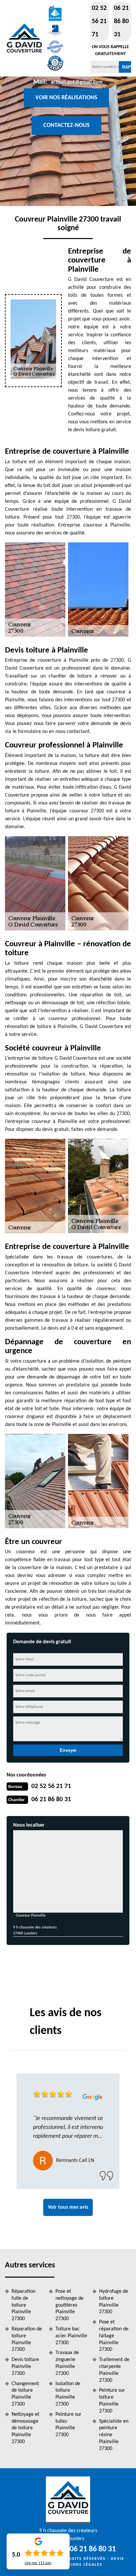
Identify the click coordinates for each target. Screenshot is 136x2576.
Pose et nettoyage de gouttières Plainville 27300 (69, 2305)
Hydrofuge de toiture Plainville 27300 (114, 2302)
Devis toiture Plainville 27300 (25, 2367)
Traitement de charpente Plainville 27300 (114, 2370)
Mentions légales (80, 2565)
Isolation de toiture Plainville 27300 (68, 2394)
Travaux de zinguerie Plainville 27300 (67, 2363)
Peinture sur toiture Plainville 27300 (112, 2401)
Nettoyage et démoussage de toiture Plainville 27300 (25, 2428)
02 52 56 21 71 (99, 21)
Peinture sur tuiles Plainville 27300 (68, 2425)
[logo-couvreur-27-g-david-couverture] (24, 38)
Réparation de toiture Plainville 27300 (27, 2339)
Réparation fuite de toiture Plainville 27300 (23, 2305)
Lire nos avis (38, 2563)
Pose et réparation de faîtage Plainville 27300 (114, 2336)
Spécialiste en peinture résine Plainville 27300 (114, 2435)
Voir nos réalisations (66, 98)
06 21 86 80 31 (121, 21)
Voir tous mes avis (68, 2207)
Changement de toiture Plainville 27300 (25, 2394)
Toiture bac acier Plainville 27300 (71, 2336)
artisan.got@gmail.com (77, 82)
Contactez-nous (67, 125)
